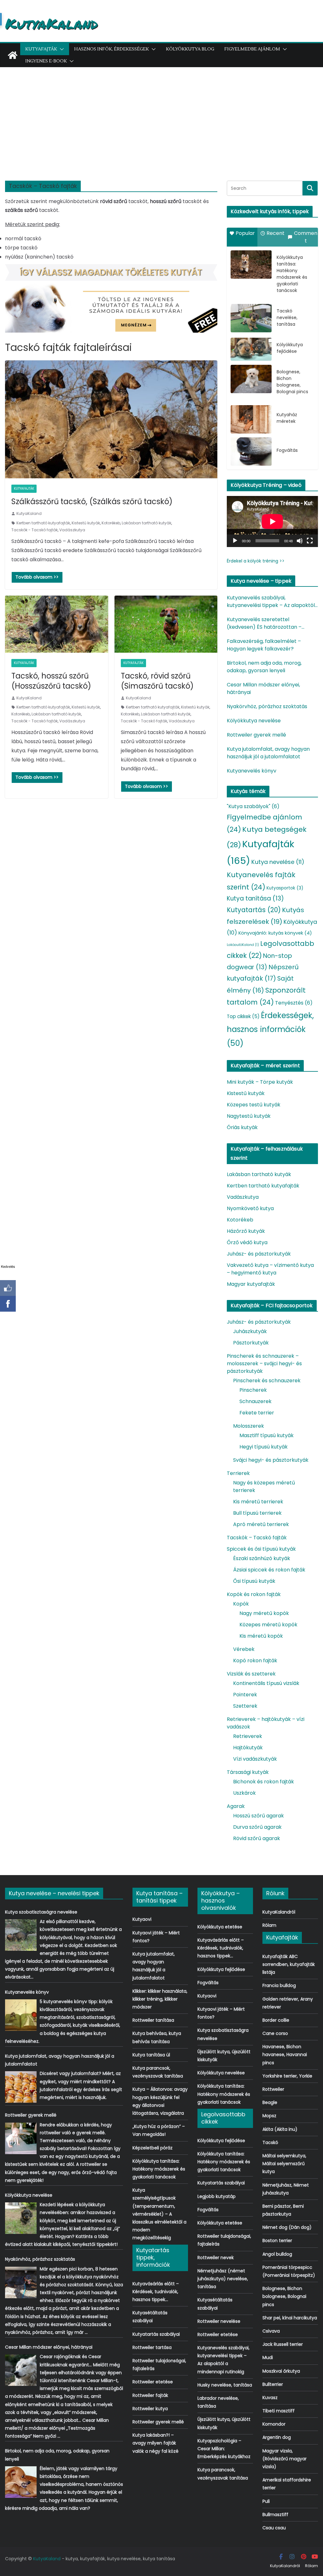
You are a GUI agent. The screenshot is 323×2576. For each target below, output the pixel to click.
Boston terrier (277, 2241)
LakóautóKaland (243, 945)
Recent (276, 233)
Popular (245, 233)
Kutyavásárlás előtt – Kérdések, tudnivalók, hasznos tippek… (156, 2292)
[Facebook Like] (8, 1288)
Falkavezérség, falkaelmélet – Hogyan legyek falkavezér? (264, 645)
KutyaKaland (51, 23)
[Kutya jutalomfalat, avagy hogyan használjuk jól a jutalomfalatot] (21, 2087)
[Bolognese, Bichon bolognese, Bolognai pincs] (251, 379)
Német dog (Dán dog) (287, 2227)
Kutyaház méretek (287, 418)
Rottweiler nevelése (219, 2321)
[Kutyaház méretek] (251, 419)
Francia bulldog (279, 1985)
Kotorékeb (111, 523)
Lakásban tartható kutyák (147, 523)
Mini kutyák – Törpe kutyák (260, 1082)
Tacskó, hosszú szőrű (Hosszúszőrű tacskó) (51, 681)
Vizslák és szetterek (251, 1674)
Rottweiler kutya (150, 2409)
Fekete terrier (257, 1413)
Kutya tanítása (255, 898)
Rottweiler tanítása (153, 2020)
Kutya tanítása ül (151, 2055)
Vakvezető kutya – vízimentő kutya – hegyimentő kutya (270, 1269)
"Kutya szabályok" (253, 806)
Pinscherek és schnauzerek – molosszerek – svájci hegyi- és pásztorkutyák (264, 1364)
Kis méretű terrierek (258, 1502)
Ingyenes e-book (46, 61)
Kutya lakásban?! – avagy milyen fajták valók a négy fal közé (156, 2443)
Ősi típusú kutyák (254, 1581)
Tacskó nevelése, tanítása (287, 318)
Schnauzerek (255, 1401)
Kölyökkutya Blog (190, 49)
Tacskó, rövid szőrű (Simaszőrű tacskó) (157, 681)
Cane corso (275, 2033)
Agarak (236, 1806)
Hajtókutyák (248, 1748)
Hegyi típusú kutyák (264, 1447)
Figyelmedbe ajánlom (252, 49)
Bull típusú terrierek (257, 1513)
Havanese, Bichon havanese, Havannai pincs (285, 2054)
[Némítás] (300, 541)
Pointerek (245, 1695)
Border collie (276, 2020)
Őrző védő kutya (247, 1242)
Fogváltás (287, 450)
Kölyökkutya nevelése (254, 721)
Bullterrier (273, 2384)
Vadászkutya (72, 530)
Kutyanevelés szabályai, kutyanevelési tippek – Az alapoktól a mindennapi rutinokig (271, 602)
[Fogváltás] (251, 452)
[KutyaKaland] (13, 55)
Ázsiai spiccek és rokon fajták (269, 1570)
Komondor (274, 2424)
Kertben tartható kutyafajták (43, 523)
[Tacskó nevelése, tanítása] (251, 318)
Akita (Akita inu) (280, 2129)
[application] (272, 522)
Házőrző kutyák (246, 1231)
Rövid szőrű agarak (257, 1838)
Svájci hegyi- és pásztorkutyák (271, 1460)
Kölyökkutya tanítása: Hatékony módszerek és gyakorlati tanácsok (292, 274)
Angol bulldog (277, 2254)
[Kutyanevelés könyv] (21, 2015)
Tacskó (270, 2142)
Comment (306, 237)
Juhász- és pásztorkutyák (259, 1254)
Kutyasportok (285, 888)
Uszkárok (244, 1793)
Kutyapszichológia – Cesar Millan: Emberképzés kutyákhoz (224, 2449)
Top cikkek (243, 1016)
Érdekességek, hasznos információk (270, 1029)
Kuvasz (270, 2398)
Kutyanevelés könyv (252, 771)
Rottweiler (273, 2089)
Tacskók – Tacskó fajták (257, 1538)
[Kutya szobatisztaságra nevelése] (21, 1935)
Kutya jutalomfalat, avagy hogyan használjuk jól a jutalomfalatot (268, 753)
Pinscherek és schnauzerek (267, 1381)
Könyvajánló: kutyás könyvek (275, 933)
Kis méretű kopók (261, 1636)
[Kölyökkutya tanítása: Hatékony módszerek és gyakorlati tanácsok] (251, 265)
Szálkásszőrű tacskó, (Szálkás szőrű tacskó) (92, 501)
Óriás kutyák (242, 1127)
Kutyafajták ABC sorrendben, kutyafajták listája (289, 1964)
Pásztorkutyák (251, 1343)
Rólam (269, 1925)
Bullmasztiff (275, 2515)
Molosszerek (249, 1426)
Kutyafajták (41, 49)
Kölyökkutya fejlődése (290, 348)
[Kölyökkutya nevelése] (21, 2218)
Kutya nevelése (278, 862)
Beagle (270, 2102)
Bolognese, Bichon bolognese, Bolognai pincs (292, 382)
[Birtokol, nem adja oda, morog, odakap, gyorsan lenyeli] (21, 2482)
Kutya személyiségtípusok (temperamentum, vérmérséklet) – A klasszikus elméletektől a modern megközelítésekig (159, 2214)
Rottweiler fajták (150, 2395)
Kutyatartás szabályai (156, 2334)
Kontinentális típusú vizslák (266, 1683)
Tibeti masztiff (279, 2411)
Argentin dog (277, 2437)
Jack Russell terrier (283, 2344)
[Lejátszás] (235, 541)
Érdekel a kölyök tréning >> (256, 561)
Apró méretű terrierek (261, 1524)
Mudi (268, 2357)
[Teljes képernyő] (310, 541)
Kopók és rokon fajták (254, 1594)
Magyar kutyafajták (251, 1284)
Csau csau (274, 2528)
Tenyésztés (294, 1003)
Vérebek (244, 1649)
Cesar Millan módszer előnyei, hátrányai (263, 688)
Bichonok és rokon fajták (264, 1782)
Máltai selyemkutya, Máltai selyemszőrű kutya (284, 2164)
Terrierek (238, 1473)
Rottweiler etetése (153, 2382)
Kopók (241, 1604)
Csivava (271, 2331)
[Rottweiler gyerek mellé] (21, 2138)
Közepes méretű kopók (268, 1625)
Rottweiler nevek (216, 2258)
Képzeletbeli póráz (153, 2148)
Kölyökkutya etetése (220, 1927)
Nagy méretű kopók (264, 1613)
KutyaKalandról (279, 1912)
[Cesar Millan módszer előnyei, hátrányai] (21, 2370)
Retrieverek (248, 1736)
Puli (266, 2501)
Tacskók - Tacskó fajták (35, 530)
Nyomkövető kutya (250, 1208)
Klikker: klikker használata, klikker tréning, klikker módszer (160, 1999)
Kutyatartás (254, 910)
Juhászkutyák (250, 1331)
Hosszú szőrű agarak (258, 1816)
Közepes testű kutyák (254, 1105)
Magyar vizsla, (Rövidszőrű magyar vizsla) (285, 2459)
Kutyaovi (142, 1919)
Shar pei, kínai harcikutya (290, 2318)
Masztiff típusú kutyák (267, 1435)
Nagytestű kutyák (249, 1116)
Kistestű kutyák (86, 523)
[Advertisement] (161, 114)
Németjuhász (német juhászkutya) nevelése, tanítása (223, 2279)
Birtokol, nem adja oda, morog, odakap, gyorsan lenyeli (264, 667)
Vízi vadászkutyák (255, 1759)
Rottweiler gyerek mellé (256, 735)
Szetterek (245, 1706)
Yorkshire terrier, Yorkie (287, 2076)
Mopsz (269, 2116)
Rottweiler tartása (152, 2347)
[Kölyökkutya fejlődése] (251, 349)
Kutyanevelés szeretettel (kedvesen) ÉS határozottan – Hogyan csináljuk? (264, 623)
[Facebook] (8, 1304)
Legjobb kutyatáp (217, 2196)
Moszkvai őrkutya (281, 2371)
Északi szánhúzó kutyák (262, 1558)
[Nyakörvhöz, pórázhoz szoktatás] (21, 2282)
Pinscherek (253, 1390)
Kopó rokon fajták (255, 1661)
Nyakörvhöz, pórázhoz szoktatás (267, 706)
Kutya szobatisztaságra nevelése (41, 1912)
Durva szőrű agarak (257, 1827)
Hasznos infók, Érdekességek (112, 49)
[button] (61, 49)
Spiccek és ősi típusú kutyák (261, 1549)
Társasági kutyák (248, 1772)
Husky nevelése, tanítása (225, 2385)
